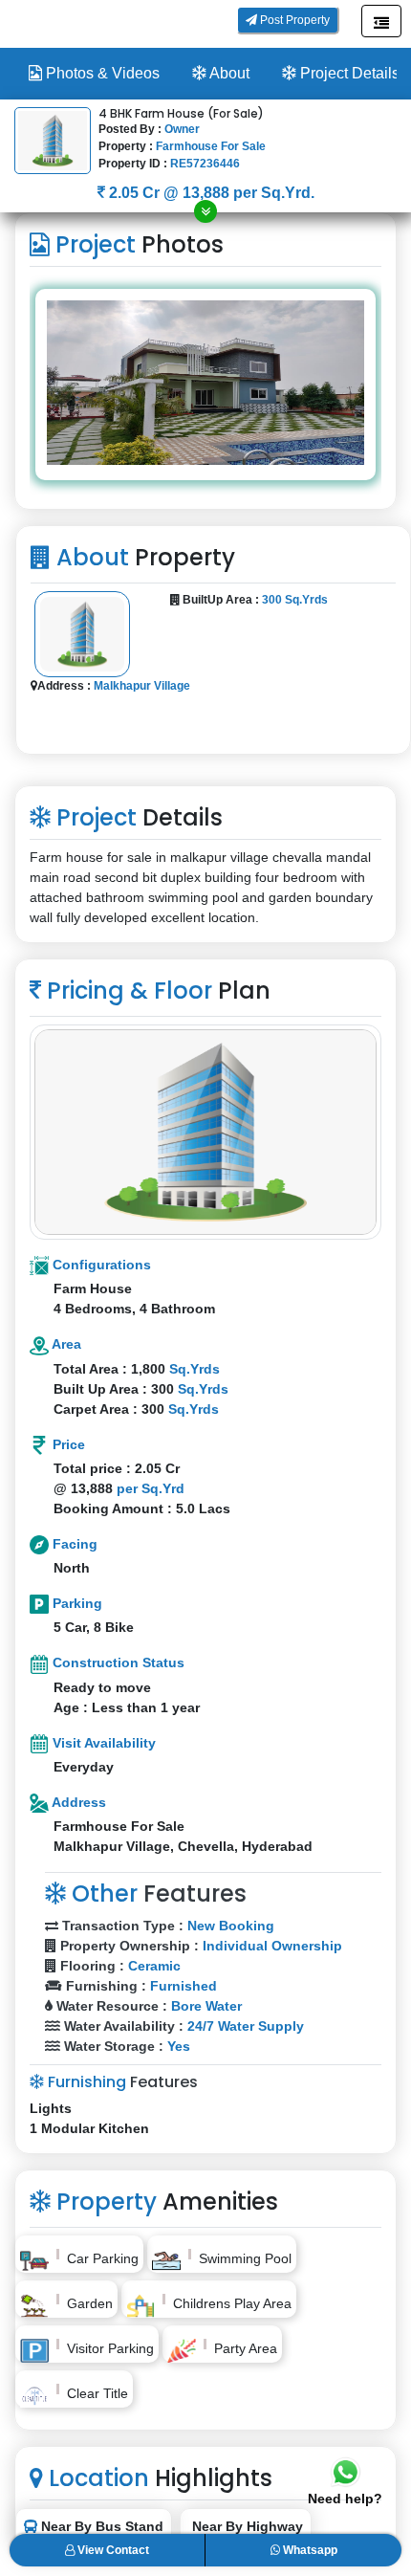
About (228, 73)
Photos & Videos (101, 73)
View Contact (112, 2550)
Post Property (293, 20)
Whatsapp (309, 2550)
